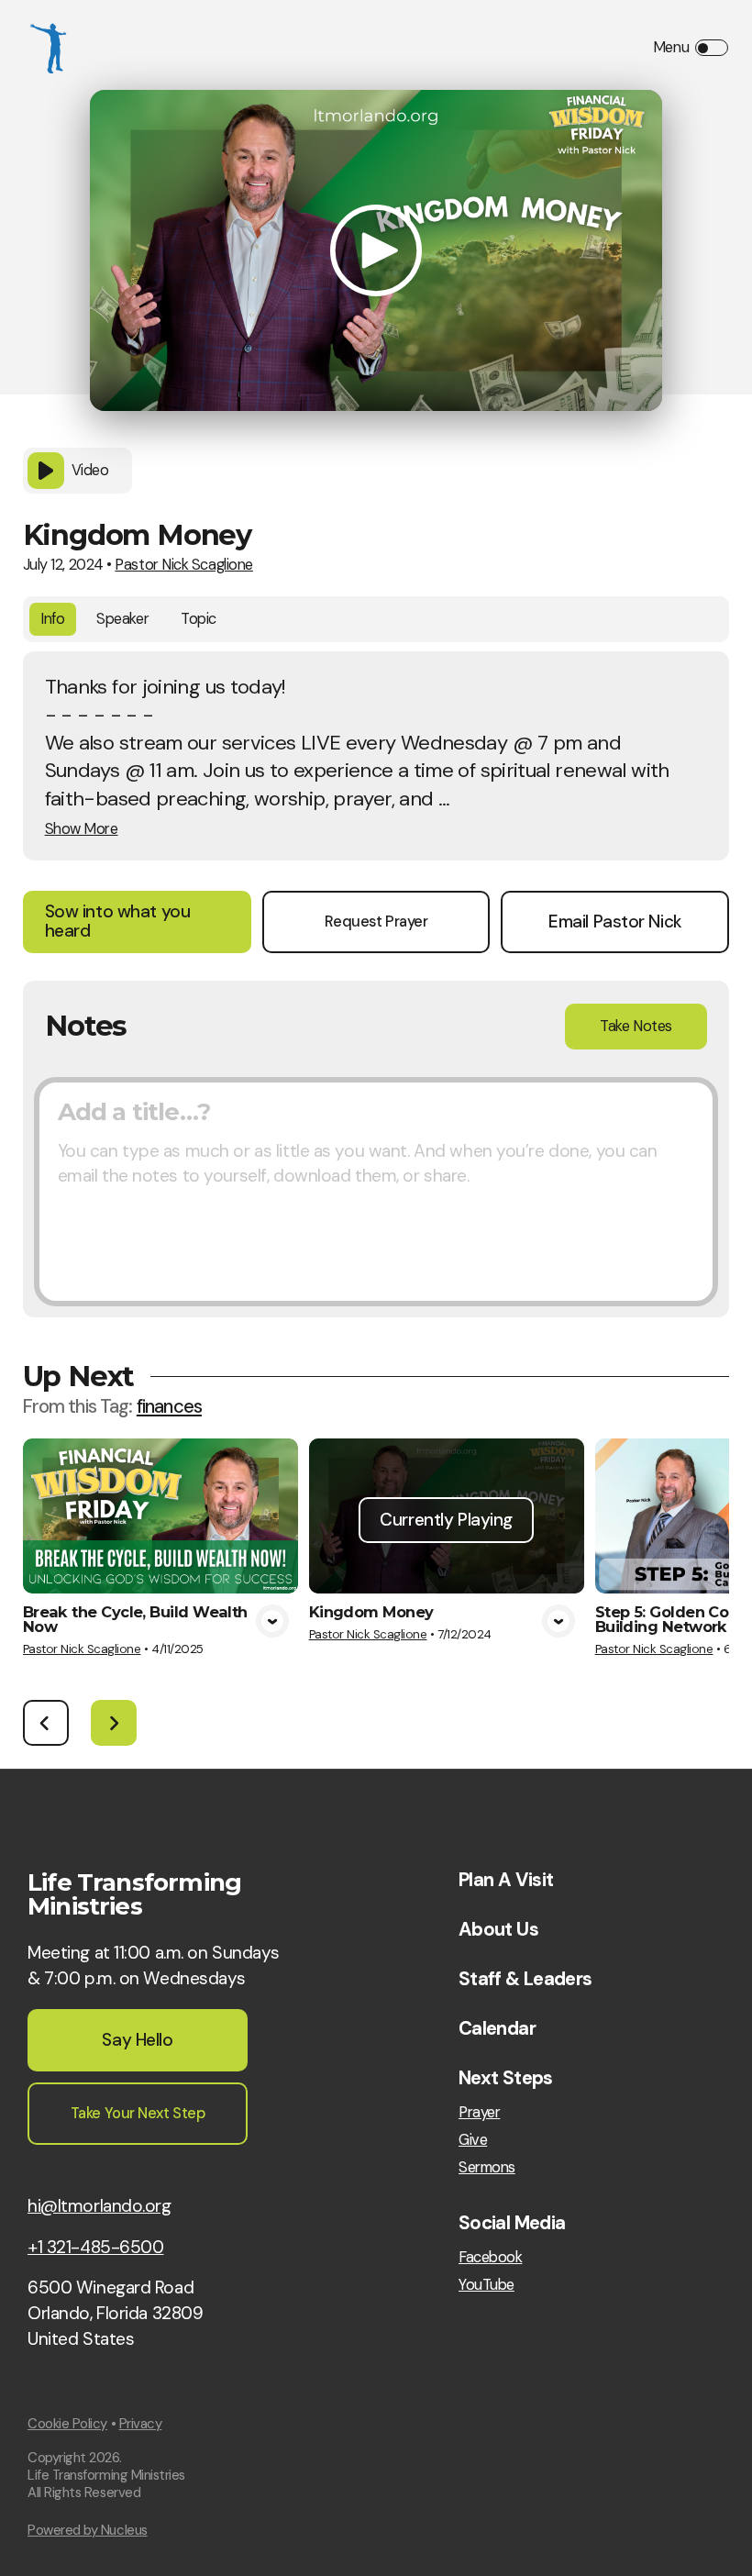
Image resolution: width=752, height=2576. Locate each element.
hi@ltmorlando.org (100, 2206)
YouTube (487, 2285)
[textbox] (376, 1192)
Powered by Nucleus (88, 2530)
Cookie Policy (67, 2424)
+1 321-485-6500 (95, 2247)
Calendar (497, 2028)
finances (169, 1406)
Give (473, 2140)
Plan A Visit (506, 1880)
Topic (199, 619)
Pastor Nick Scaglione (184, 565)
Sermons (487, 2168)
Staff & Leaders (525, 1979)
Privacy (141, 2424)
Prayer (479, 2113)
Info (52, 619)
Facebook (490, 2258)
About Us (498, 1929)
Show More (82, 829)
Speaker (122, 619)
